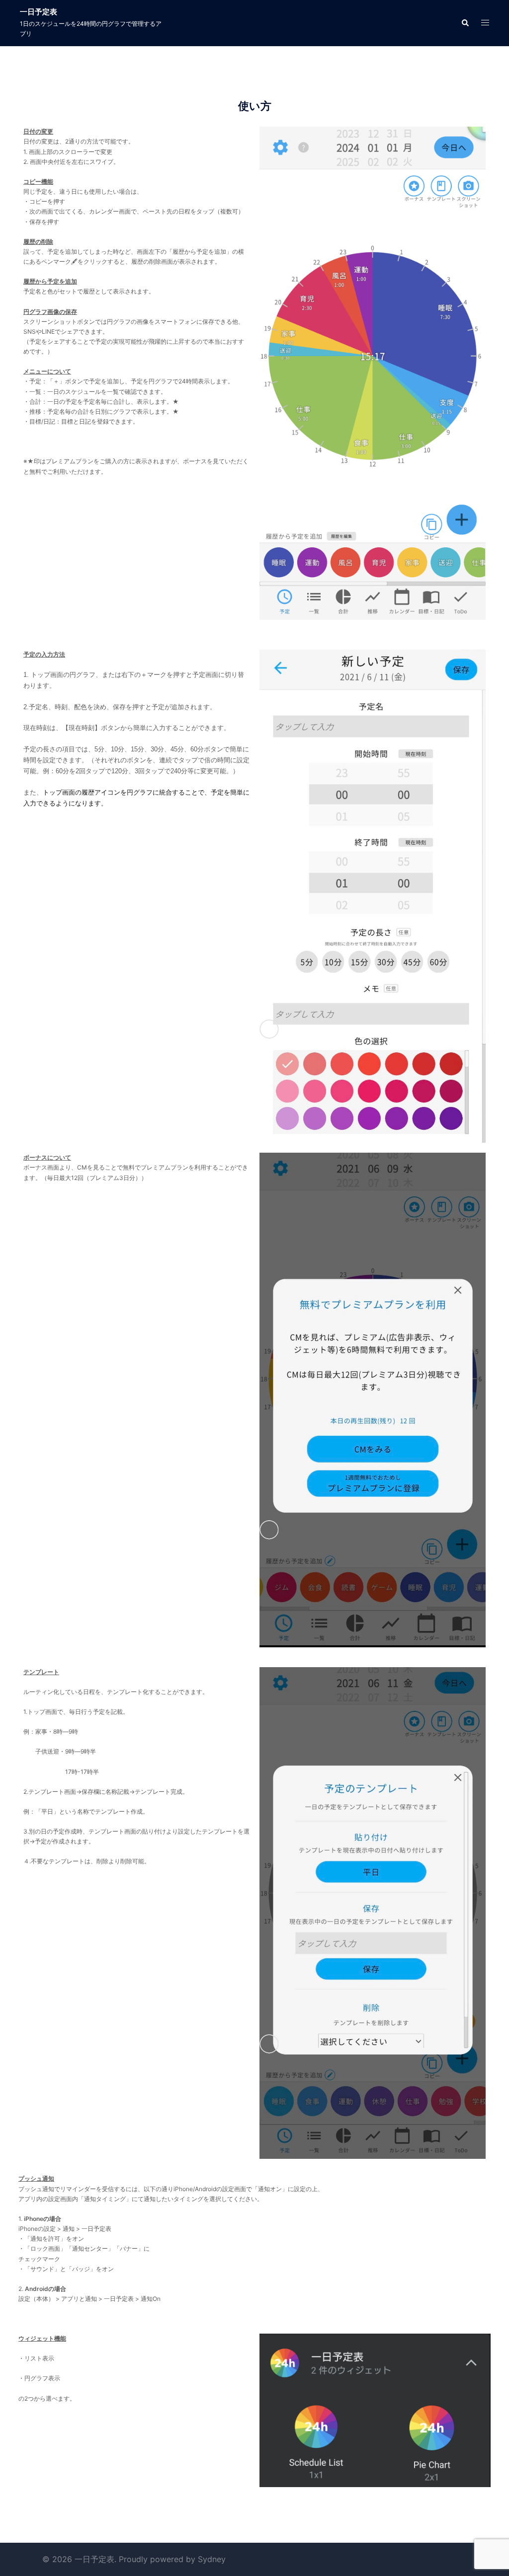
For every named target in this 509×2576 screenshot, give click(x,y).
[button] (465, 23)
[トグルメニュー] (485, 23)
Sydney (212, 2559)
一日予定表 (39, 12)
